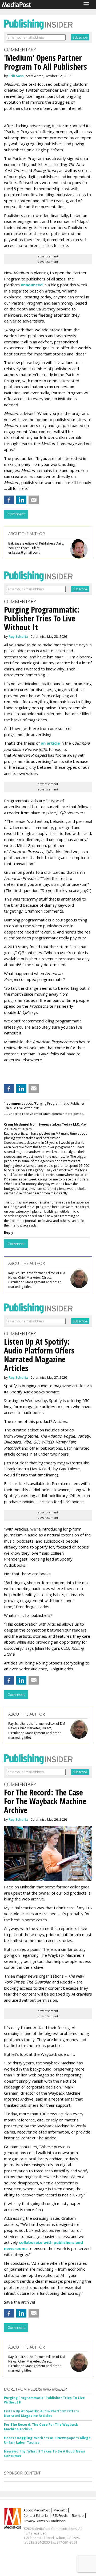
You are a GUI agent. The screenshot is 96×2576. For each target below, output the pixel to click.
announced (32, 285)
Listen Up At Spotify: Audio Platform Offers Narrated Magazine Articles (41, 2413)
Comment (16, 514)
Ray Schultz (18, 637)
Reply (9, 1233)
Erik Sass (16, 76)
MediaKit (60, 2510)
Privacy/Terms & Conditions (44, 2521)
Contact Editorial (36, 2516)
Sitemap (78, 2516)
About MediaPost (37, 2510)
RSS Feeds (60, 2516)
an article (50, 743)
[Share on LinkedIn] (21, 500)
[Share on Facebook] (9, 500)
